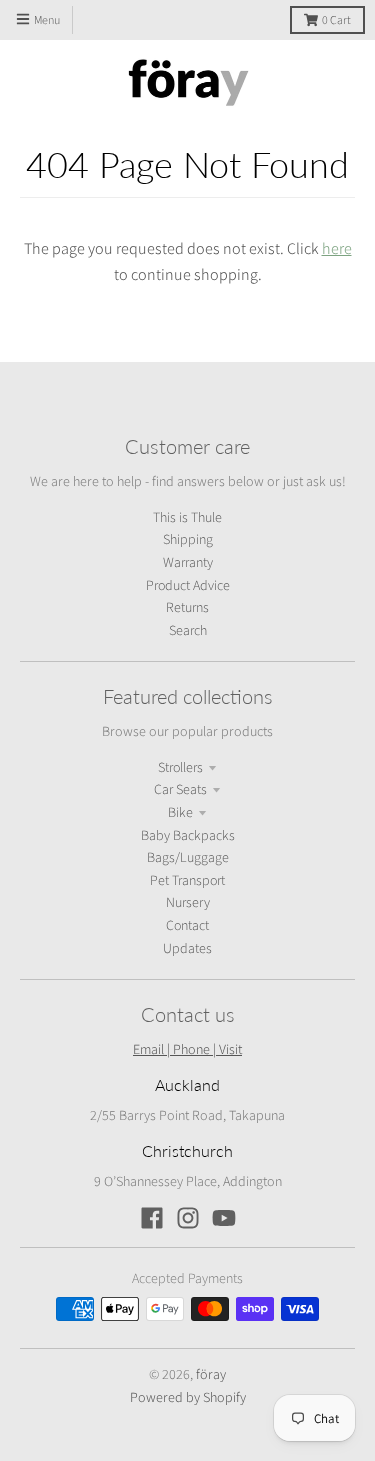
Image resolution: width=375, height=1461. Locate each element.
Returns (187, 608)
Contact (187, 926)
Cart (336, 20)
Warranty (188, 563)
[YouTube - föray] (224, 1218)
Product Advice (188, 586)
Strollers (180, 768)
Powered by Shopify (188, 1397)
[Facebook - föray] (152, 1218)
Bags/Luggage (188, 858)
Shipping (188, 540)
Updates (187, 949)
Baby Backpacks (188, 836)
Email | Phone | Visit (187, 1049)
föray (211, 1374)
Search (188, 631)
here (337, 248)
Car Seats (180, 790)
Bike (180, 813)
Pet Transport (187, 881)
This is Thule (187, 518)
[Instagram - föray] (188, 1218)
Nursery (188, 903)
